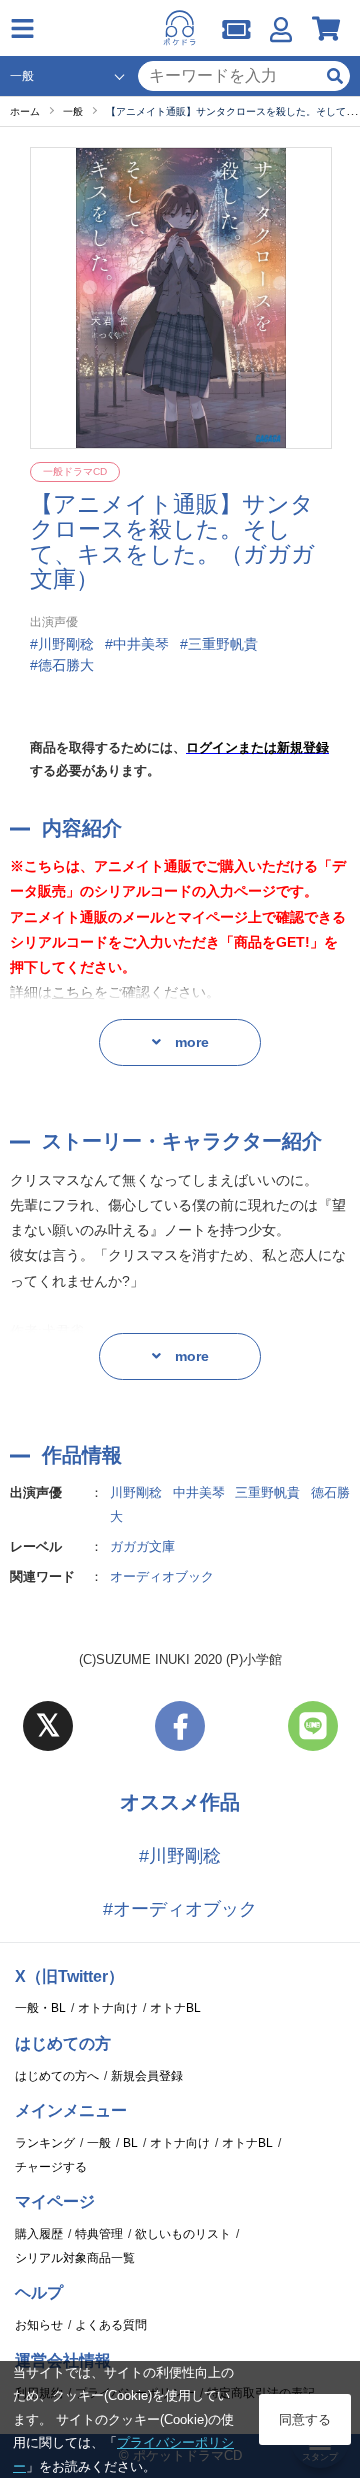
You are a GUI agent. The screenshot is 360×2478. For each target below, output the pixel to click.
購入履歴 (39, 2234)
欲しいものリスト (183, 2234)
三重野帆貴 (267, 1492)
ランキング (45, 2143)
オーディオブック (162, 1576)
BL (130, 2143)
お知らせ (39, 2325)
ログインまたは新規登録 (257, 747)
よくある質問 (111, 2325)
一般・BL (40, 2008)
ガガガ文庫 (142, 1546)
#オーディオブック (180, 1909)
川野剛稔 (136, 1492)
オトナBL (175, 2008)
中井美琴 (199, 1492)
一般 (99, 2143)
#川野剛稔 (180, 1856)
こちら (73, 992)
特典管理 (99, 2234)
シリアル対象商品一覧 (75, 2258)
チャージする (51, 2167)
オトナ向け (108, 2008)
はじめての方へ (57, 2076)
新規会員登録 (147, 2076)
